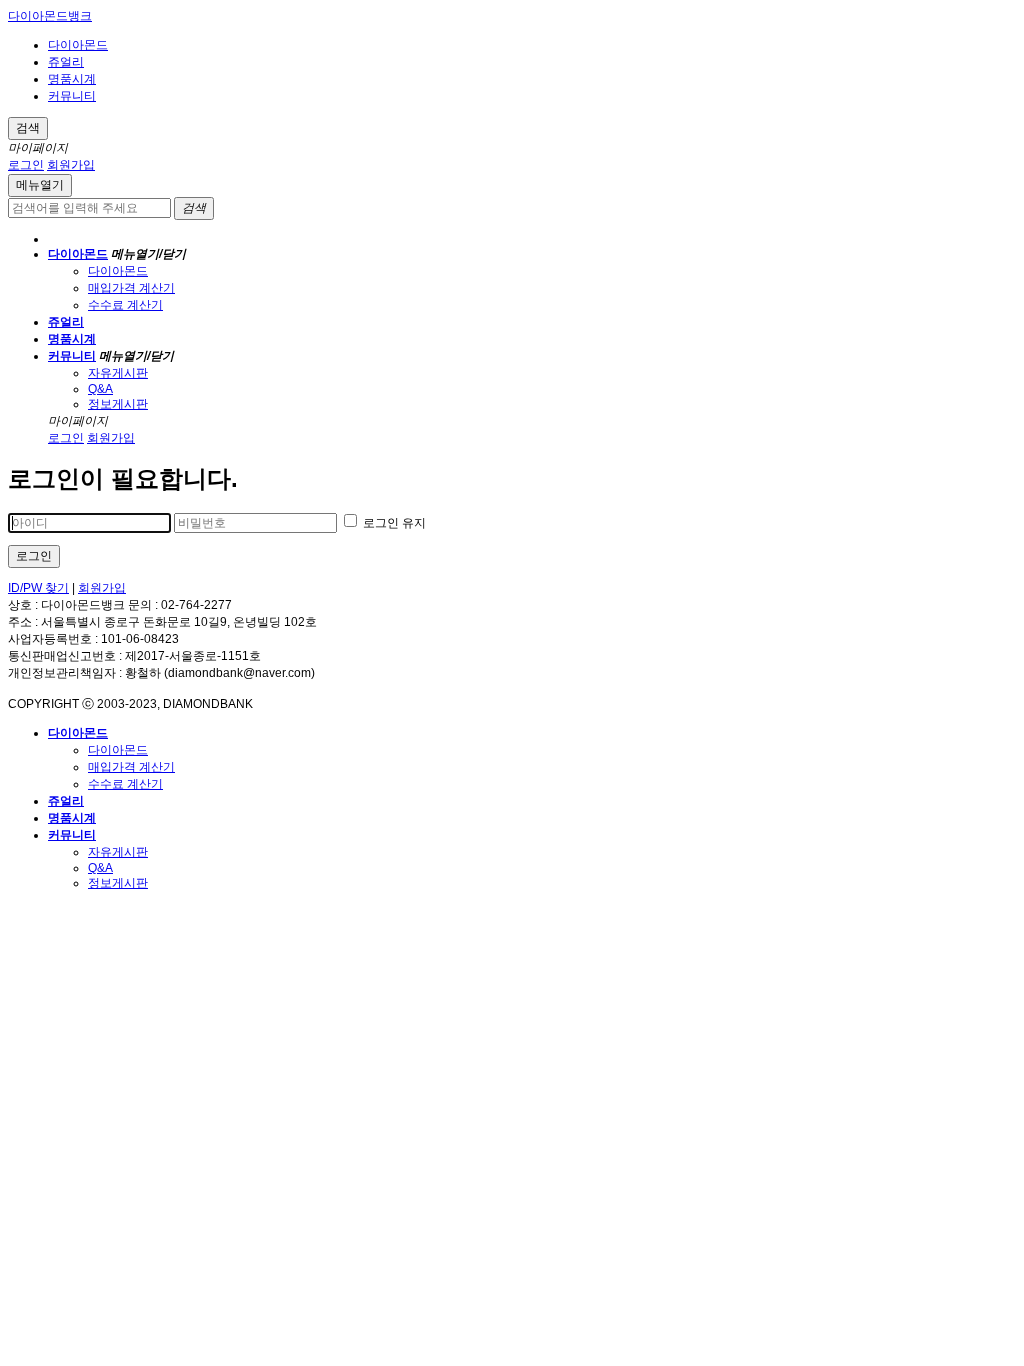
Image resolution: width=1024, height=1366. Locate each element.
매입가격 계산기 (131, 288)
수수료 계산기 (125, 305)
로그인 (26, 165)
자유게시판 (118, 373)
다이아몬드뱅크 (50, 16)
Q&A (100, 389)
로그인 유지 (393, 523)
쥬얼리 (66, 62)
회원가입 (71, 165)
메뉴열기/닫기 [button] (148, 254)
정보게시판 (118, 404)
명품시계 (72, 79)
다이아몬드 (78, 45)
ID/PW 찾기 (38, 588)
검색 (28, 128)
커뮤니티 (72, 96)
